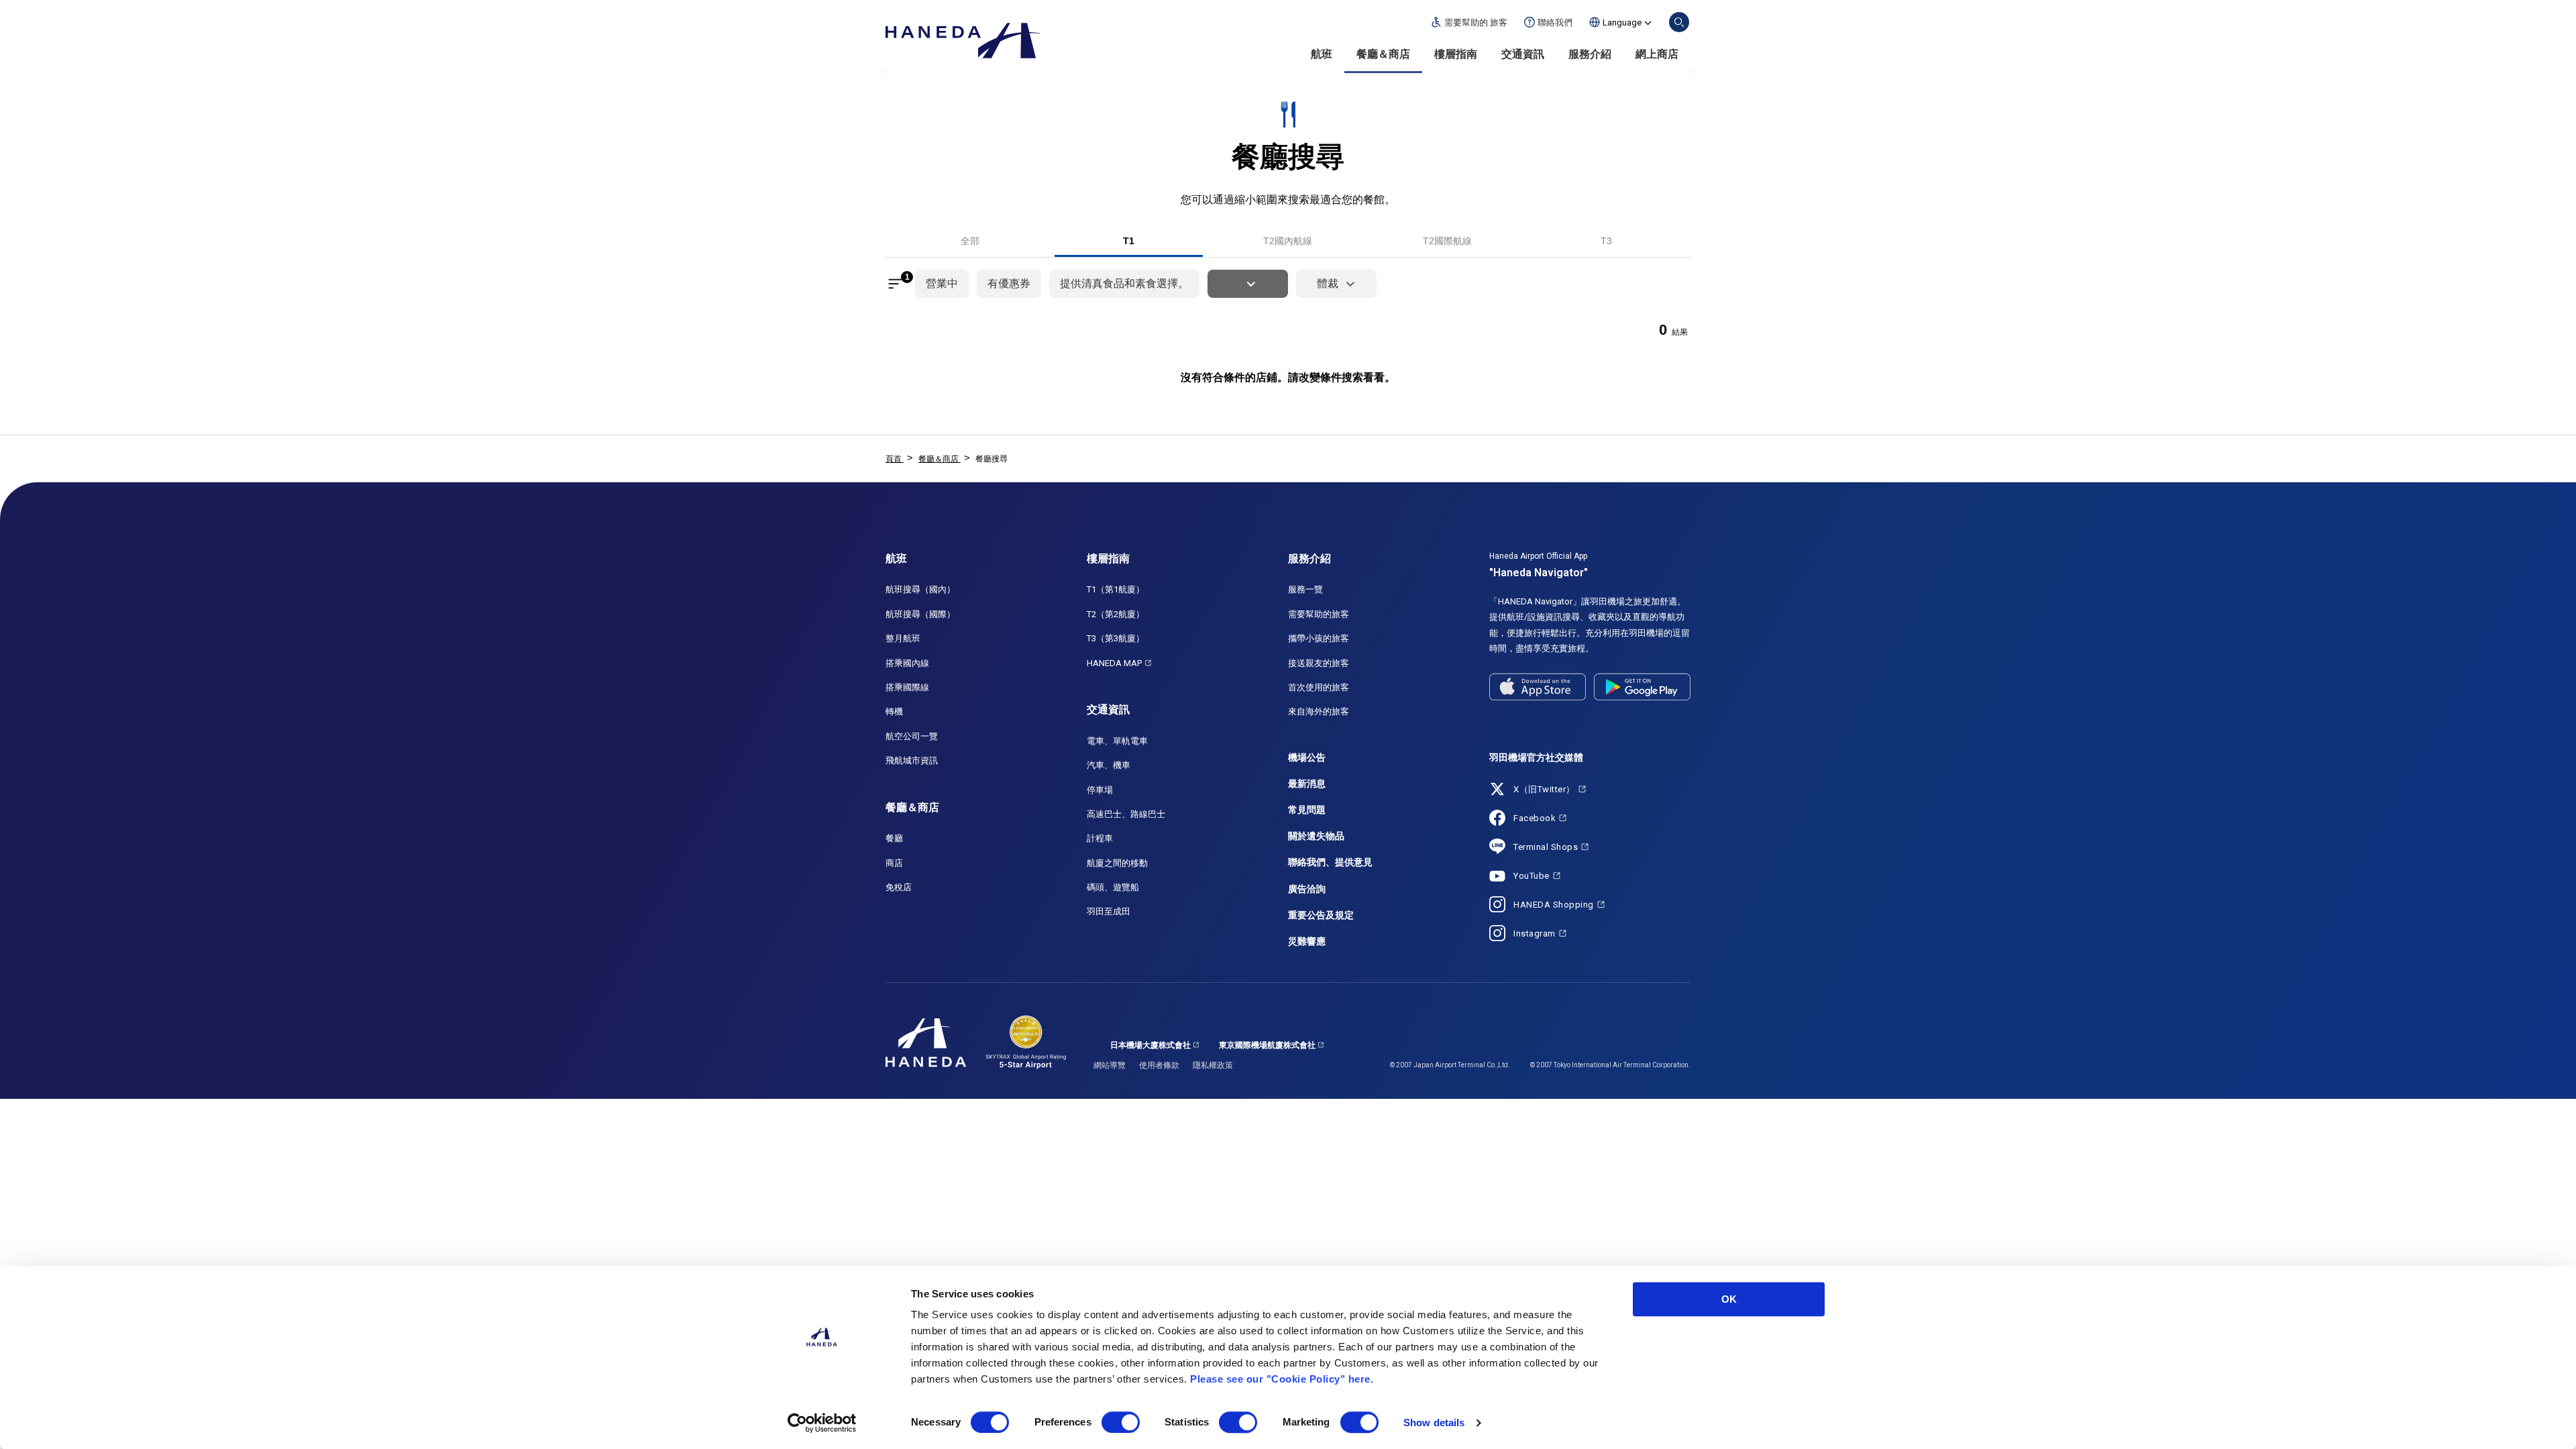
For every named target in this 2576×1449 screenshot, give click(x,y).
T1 (1129, 241)
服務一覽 (1305, 589)
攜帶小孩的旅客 (1319, 638)
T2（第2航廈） (1116, 614)
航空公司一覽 (912, 736)
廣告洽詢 (1307, 889)
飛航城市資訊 (912, 760)
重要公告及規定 (1321, 915)
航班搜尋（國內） (920, 589)
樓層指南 (1456, 54)
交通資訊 (1523, 54)
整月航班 (903, 638)
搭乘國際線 (907, 687)
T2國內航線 (1288, 241)
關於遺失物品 (1316, 836)
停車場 (1100, 790)
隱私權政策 (1213, 1065)
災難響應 (1307, 941)
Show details (1434, 1423)
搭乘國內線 (907, 663)
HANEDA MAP (1114, 663)
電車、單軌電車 (1117, 741)
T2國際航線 (1447, 241)
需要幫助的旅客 (1319, 614)
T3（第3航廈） (1116, 638)
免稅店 (899, 887)
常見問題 (1307, 810)
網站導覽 (1110, 1065)
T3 (1606, 241)
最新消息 (1307, 784)
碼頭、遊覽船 (1113, 887)
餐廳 (894, 838)
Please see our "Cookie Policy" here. (1282, 1379)
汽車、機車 (1109, 765)
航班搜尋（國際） (920, 614)
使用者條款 (1159, 1065)
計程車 (1100, 838)
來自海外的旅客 (1319, 711)
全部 (970, 241)
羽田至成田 (1109, 911)
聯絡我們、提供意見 (1330, 862)
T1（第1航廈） (1116, 589)
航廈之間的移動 (1117, 863)
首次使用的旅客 (1319, 687)
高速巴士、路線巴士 (1126, 814)
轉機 (894, 711)
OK (1729, 1299)
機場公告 (1307, 757)
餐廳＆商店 (1383, 54)
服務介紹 (1590, 54)
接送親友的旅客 (1319, 663)
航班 (1322, 54)
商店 (894, 863)
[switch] (1121, 1422)
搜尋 (1679, 22)
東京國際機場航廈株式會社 (1267, 1045)
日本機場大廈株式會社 (1150, 1045)
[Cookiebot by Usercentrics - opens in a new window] (822, 1423)
